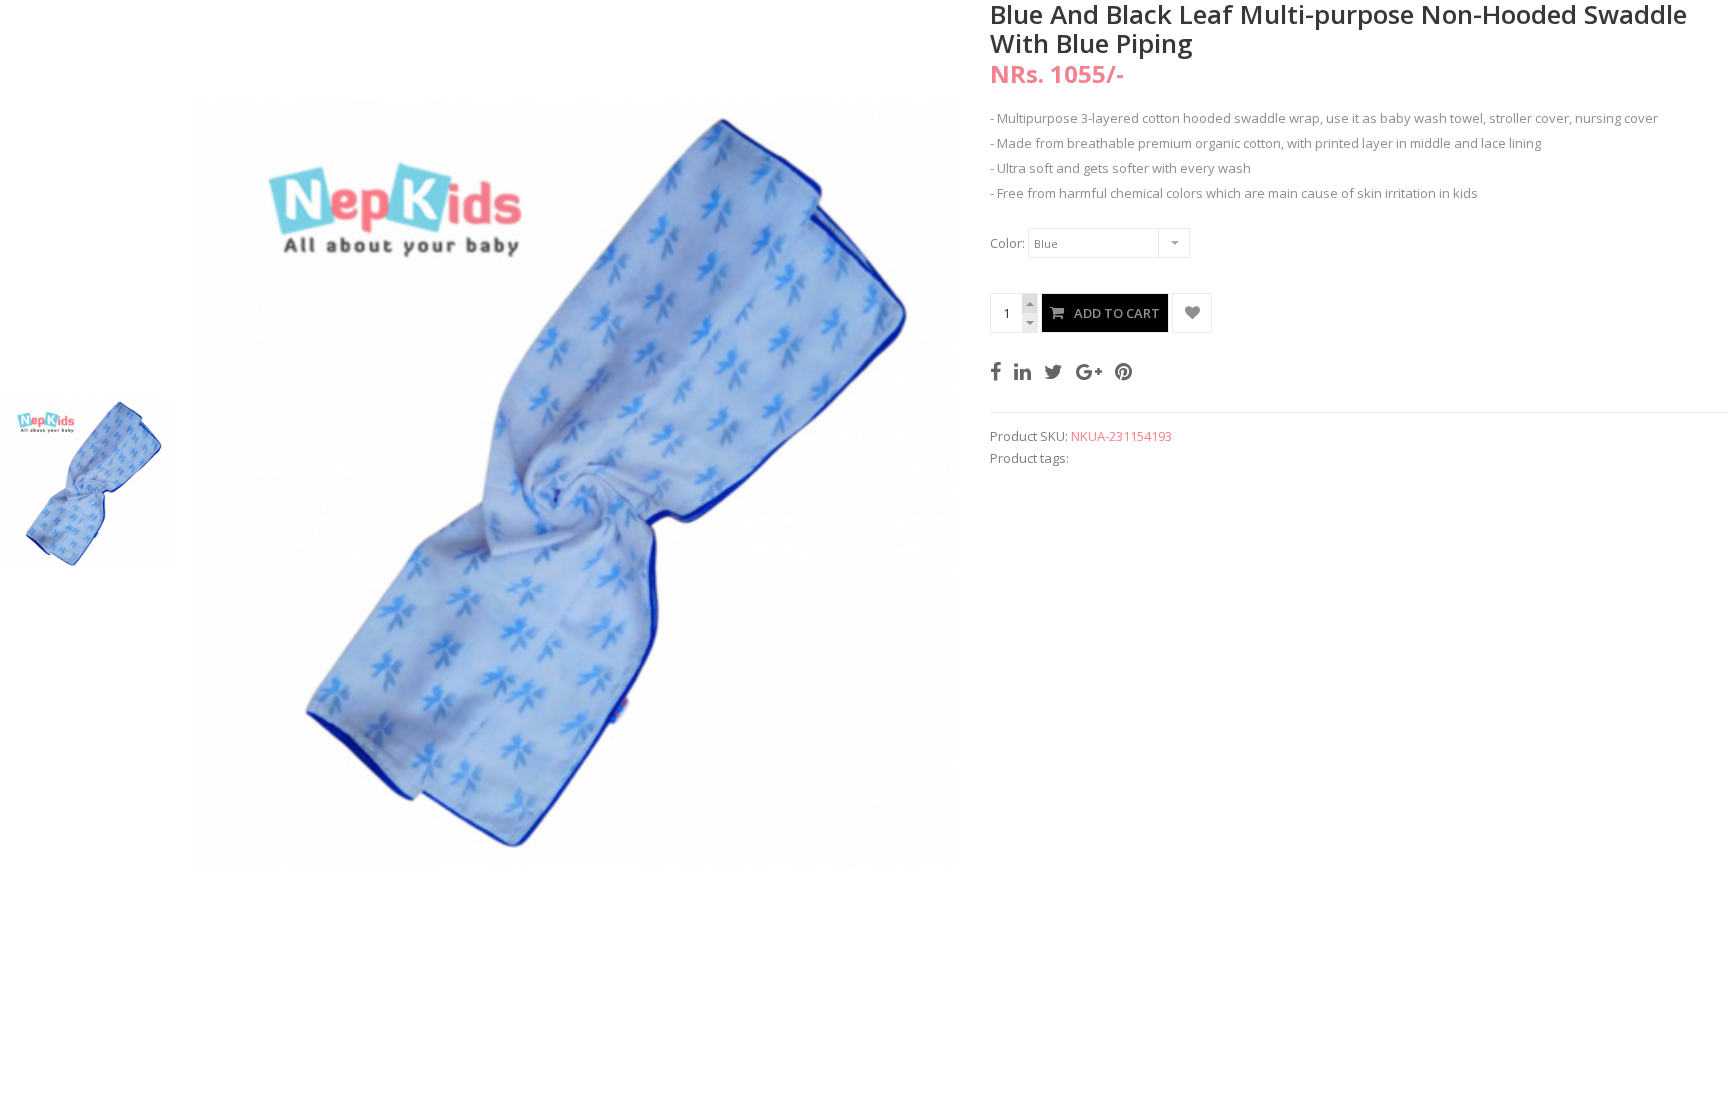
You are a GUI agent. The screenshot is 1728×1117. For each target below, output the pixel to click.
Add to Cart (1117, 313)
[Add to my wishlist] (1192, 313)
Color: (1007, 243)
